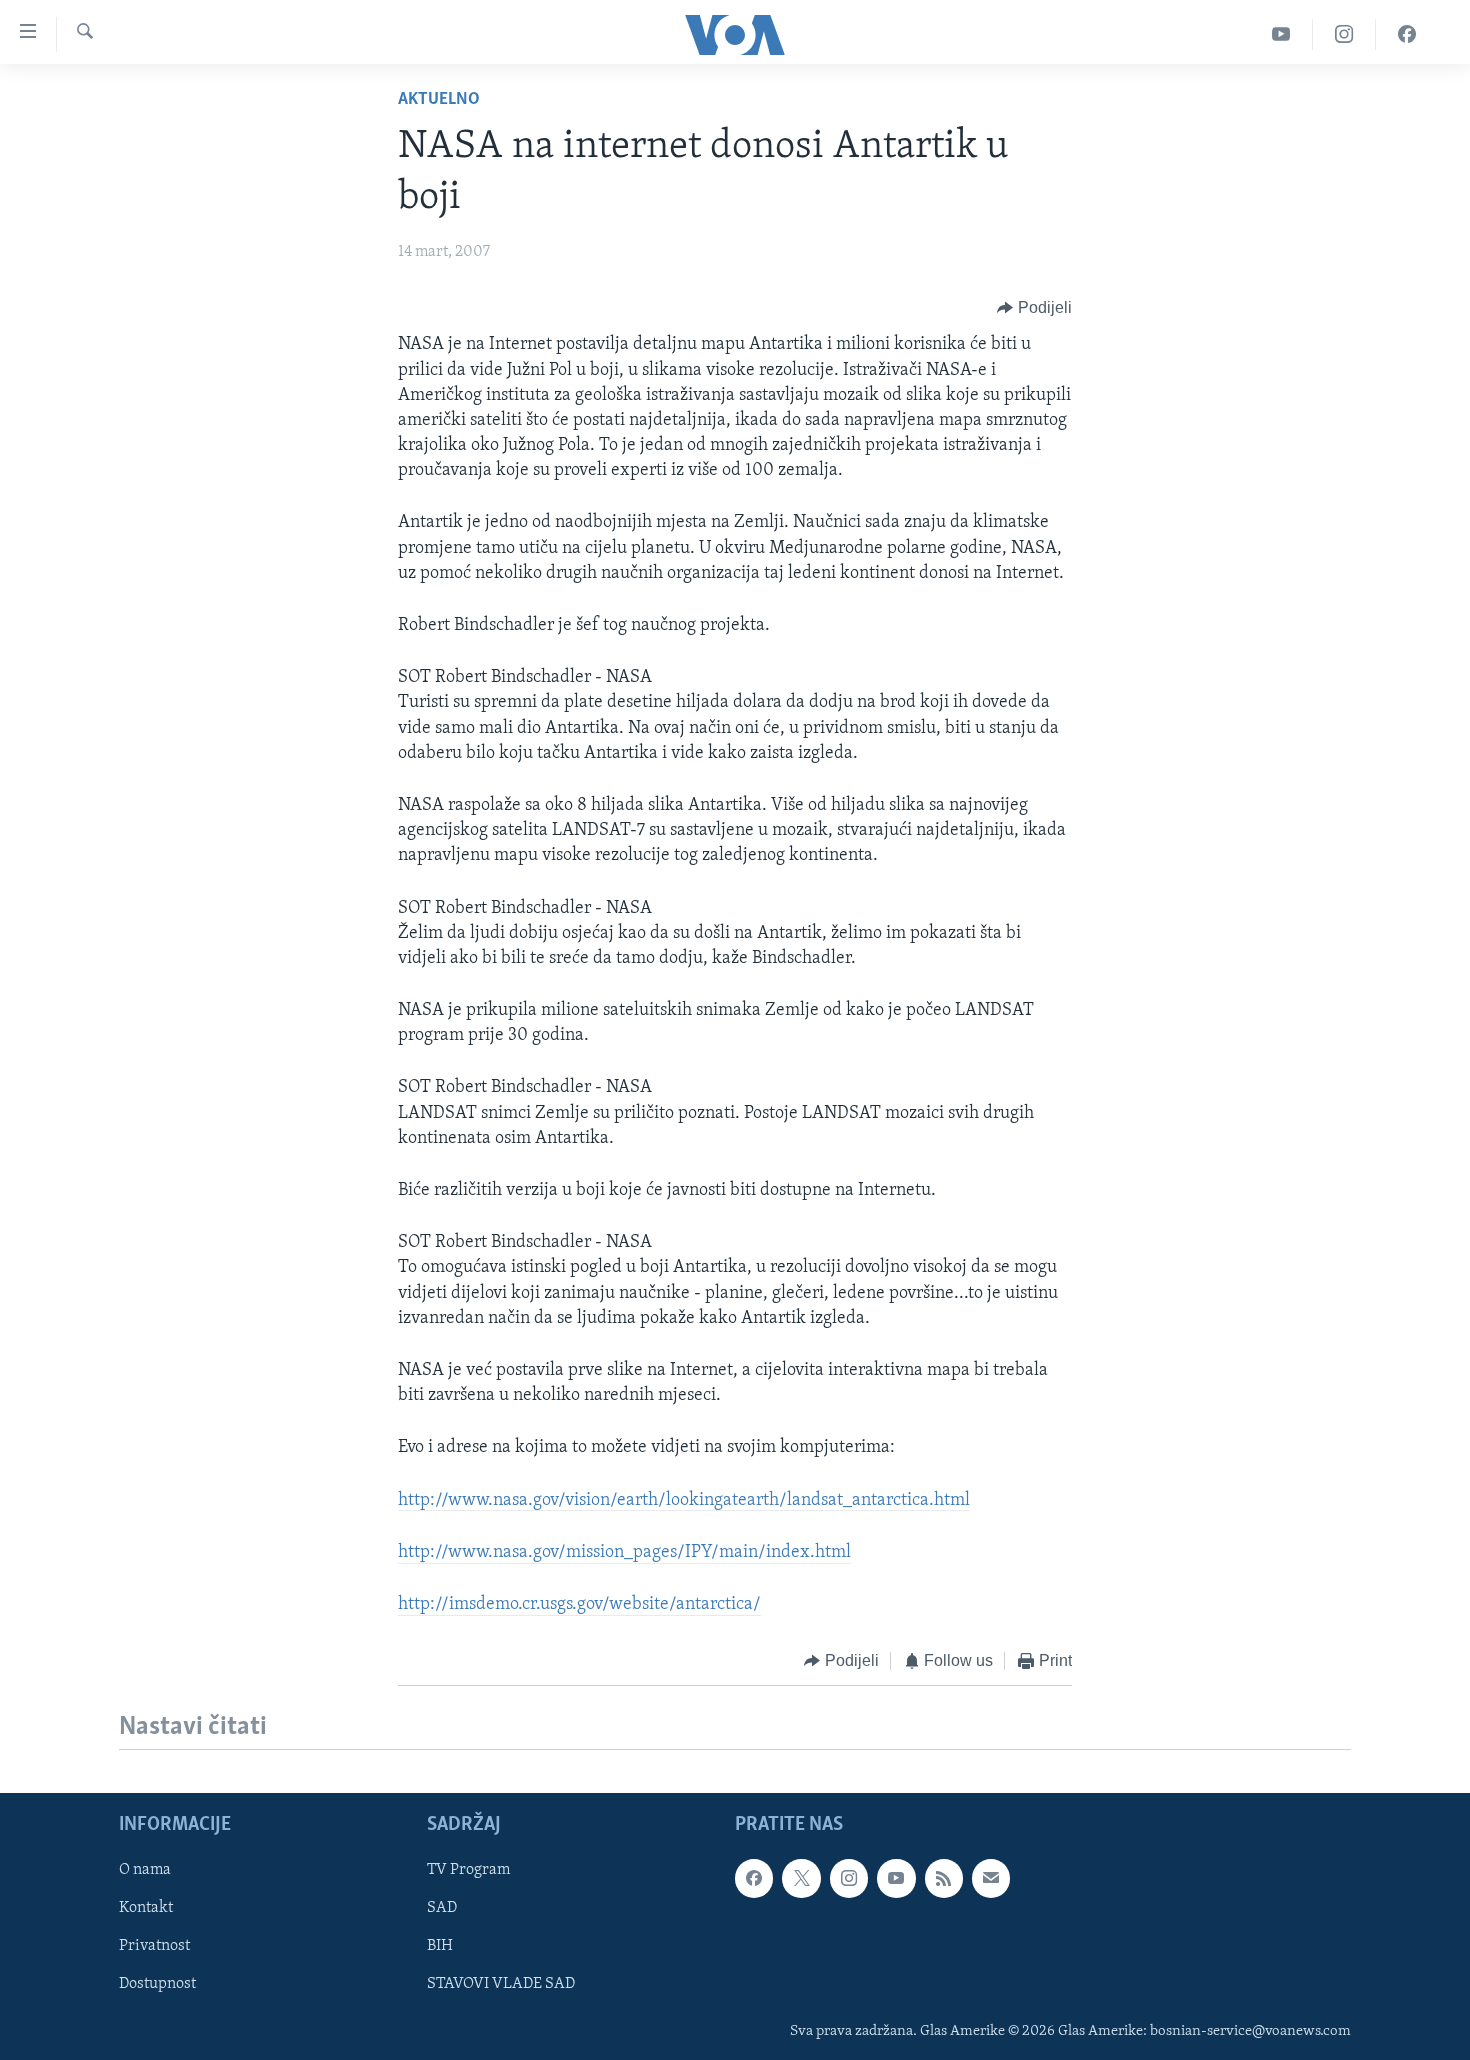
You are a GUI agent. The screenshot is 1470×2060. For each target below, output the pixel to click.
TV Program (468, 1870)
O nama (145, 1870)
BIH (440, 1946)
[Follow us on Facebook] (754, 1878)
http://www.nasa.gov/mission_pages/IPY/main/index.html (624, 1553)
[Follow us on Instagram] (849, 1878)
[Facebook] (1407, 34)
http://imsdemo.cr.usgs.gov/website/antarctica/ (579, 1605)
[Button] (1034, 308)
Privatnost (154, 1946)
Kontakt (146, 1908)
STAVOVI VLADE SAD (501, 1984)
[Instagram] (1344, 34)
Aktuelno (439, 100)
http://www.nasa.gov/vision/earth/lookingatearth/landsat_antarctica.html (684, 1501)
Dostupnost (157, 1984)
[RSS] (944, 1878)
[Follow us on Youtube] (896, 1878)
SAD (442, 1908)
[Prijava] (991, 1878)
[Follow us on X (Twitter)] (801, 1878)
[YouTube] (1281, 34)
